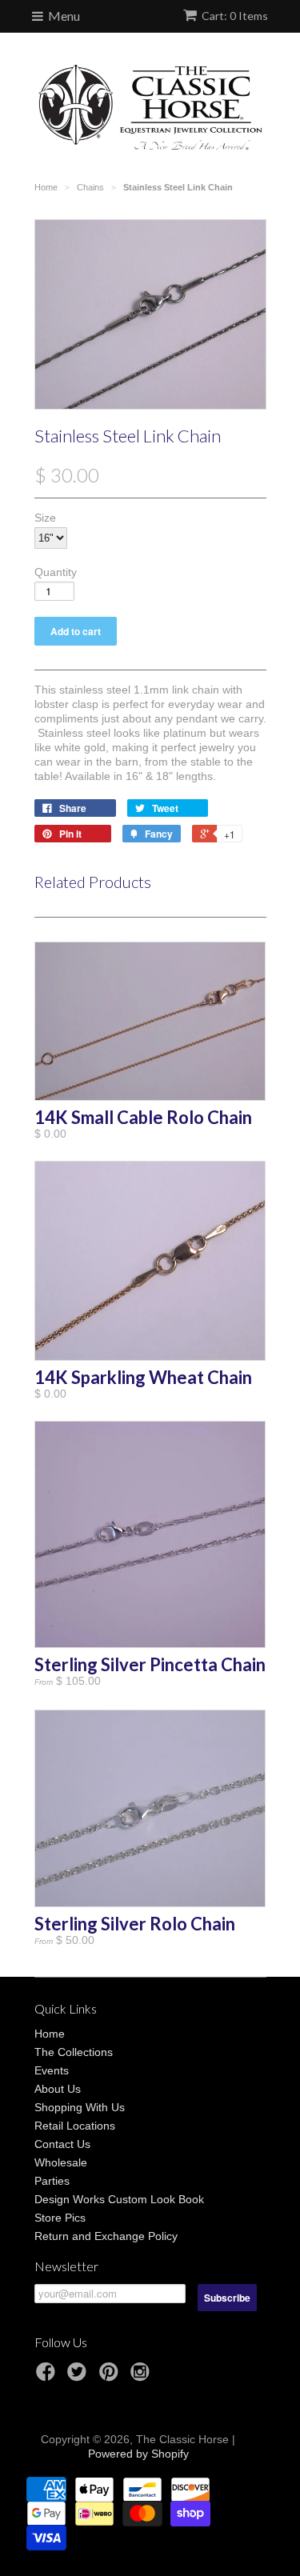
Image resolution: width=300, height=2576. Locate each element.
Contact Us (62, 2144)
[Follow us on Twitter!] (79, 2376)
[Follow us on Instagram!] (142, 2376)
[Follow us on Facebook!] (48, 2376)
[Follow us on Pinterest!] (111, 2376)
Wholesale (61, 2162)
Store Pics (60, 2218)
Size (45, 518)
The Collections (74, 2052)
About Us (58, 2089)
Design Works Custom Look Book (119, 2199)
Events (52, 2070)
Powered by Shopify (138, 2454)
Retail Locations (75, 2126)
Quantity (56, 572)
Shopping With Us (80, 2107)
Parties (52, 2181)
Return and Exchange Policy (106, 2236)
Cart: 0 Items (235, 16)
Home (50, 2034)
